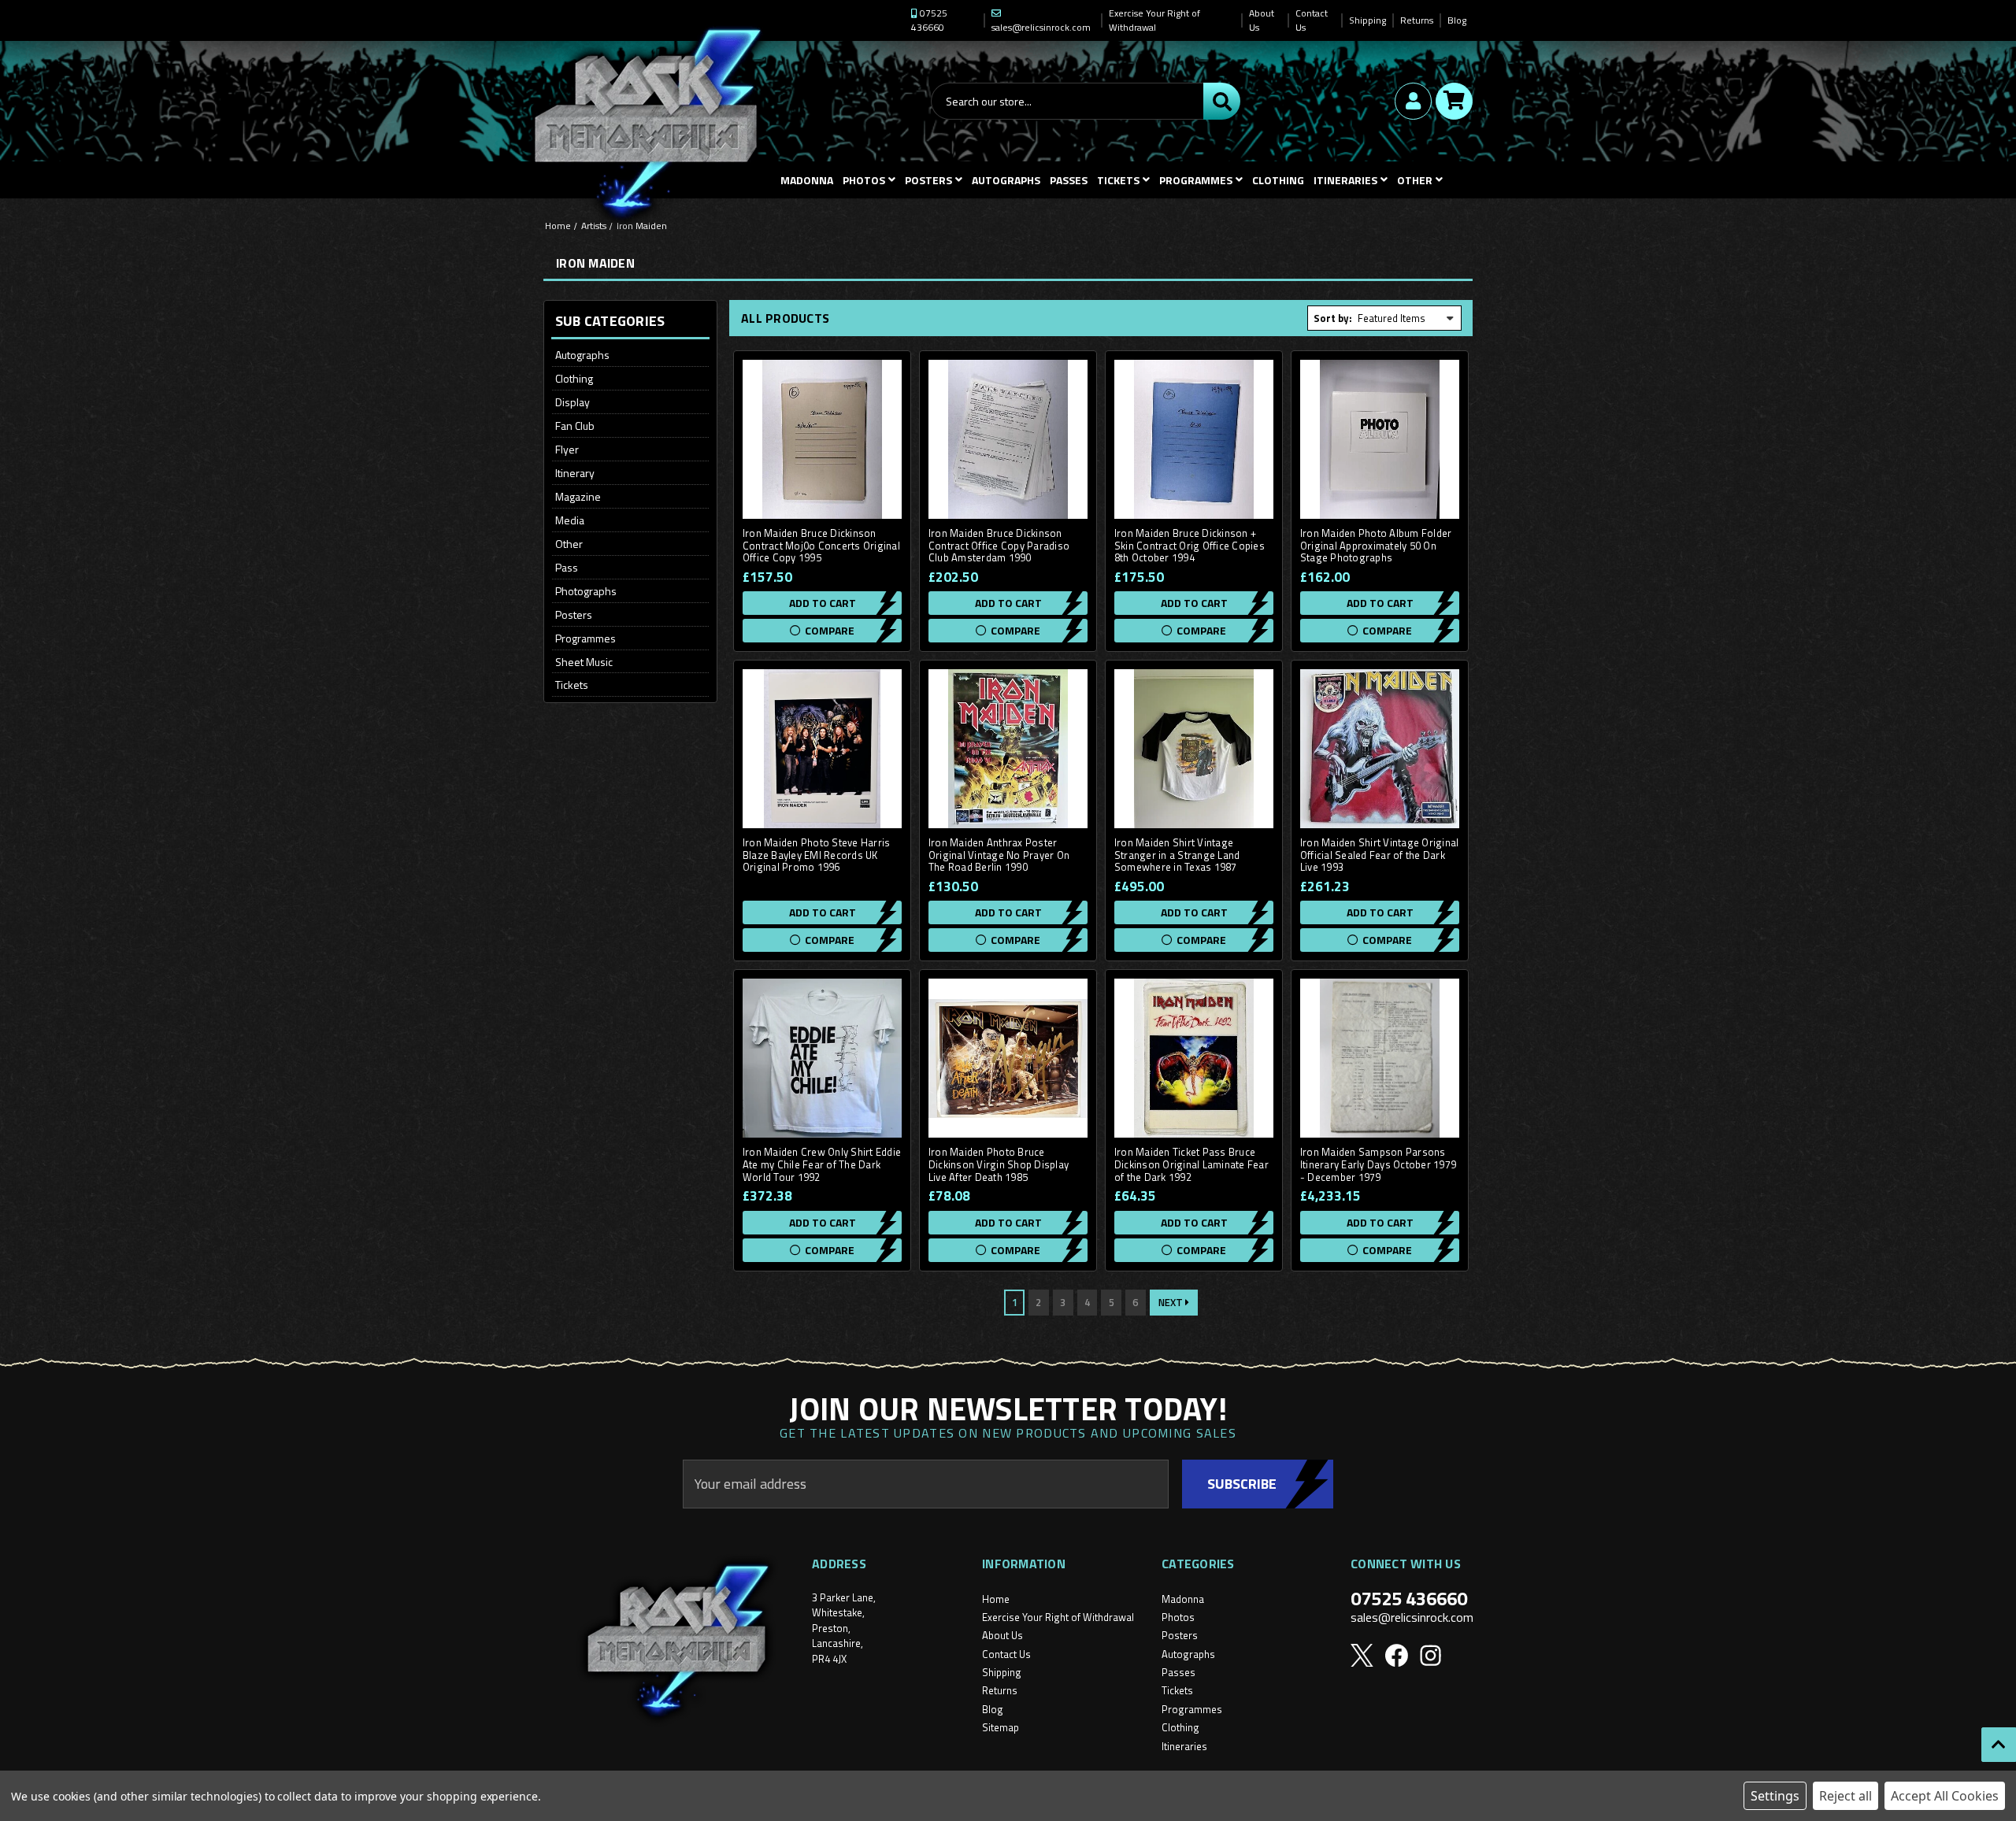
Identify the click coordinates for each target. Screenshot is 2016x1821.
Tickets (1118, 180)
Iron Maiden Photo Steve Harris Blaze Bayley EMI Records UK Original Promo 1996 (817, 855)
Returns (1417, 20)
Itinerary (575, 473)
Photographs (586, 591)
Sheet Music (584, 662)
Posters (928, 180)
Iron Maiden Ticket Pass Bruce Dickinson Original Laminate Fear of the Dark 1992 (1191, 1165)
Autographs (1006, 180)
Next (1172, 1302)
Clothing (1278, 180)
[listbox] (1406, 318)
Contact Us (1312, 20)
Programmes (1196, 180)
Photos (864, 180)
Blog (1457, 20)
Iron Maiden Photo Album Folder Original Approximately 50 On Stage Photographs (1376, 546)
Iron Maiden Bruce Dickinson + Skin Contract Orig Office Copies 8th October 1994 (1190, 546)
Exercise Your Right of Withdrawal (1154, 20)
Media (570, 520)
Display (573, 402)
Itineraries (1345, 180)
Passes (1069, 180)
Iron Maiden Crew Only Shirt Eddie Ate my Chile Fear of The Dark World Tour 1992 (822, 1165)
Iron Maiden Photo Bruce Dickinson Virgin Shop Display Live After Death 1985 (999, 1165)
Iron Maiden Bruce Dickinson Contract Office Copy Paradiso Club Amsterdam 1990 (999, 546)
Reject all (1846, 1796)
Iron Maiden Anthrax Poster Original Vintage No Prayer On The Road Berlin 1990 (999, 855)
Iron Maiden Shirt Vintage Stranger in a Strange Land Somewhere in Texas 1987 (1177, 855)
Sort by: (1333, 318)
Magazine (578, 496)
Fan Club (575, 426)
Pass (567, 567)
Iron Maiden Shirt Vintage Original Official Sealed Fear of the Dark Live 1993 (1380, 855)
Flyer (567, 449)
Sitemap (1001, 1727)
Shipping (1367, 20)
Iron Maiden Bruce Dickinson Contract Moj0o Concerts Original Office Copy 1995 (821, 546)
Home (996, 1599)
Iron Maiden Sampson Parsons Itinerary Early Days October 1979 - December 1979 (1378, 1165)
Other (569, 544)
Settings (1775, 1796)
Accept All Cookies (1945, 1796)
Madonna (807, 180)
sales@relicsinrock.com (1412, 1617)
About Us (1262, 20)
